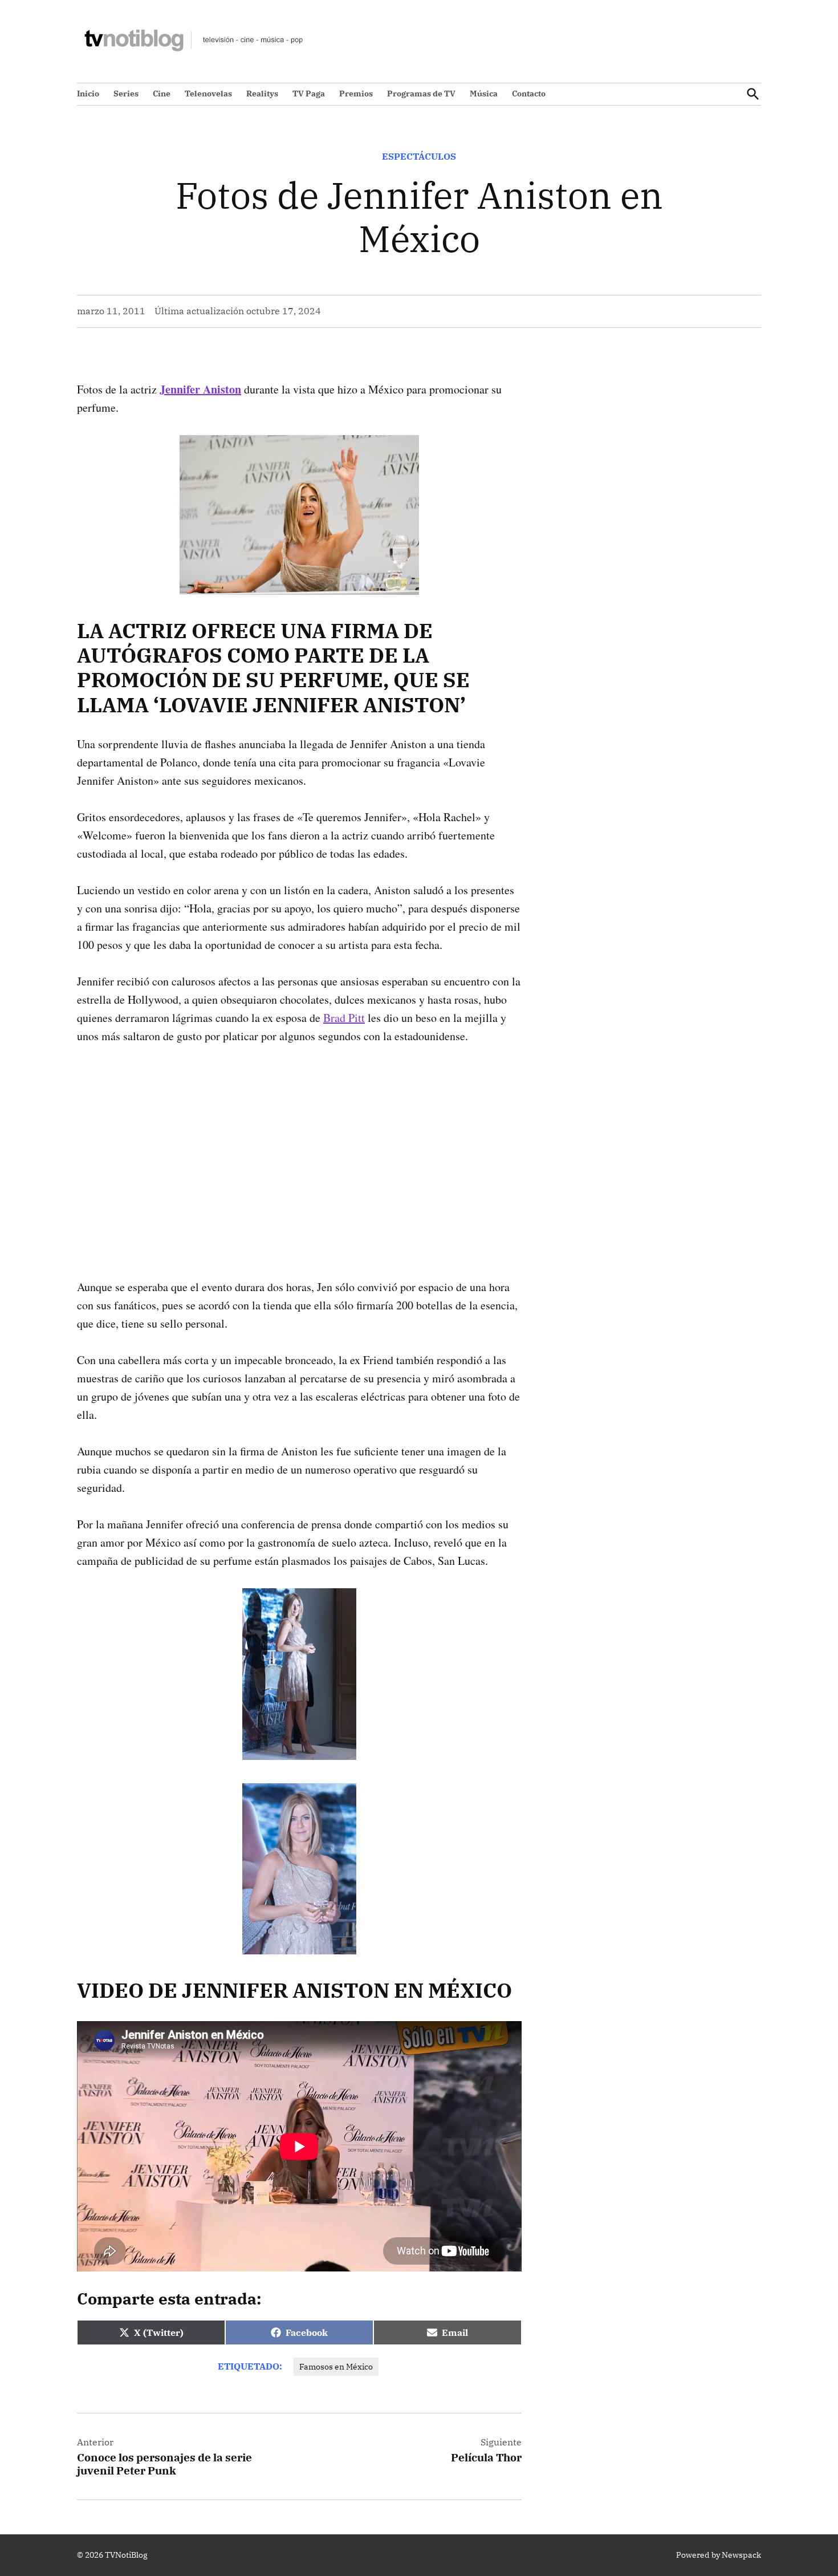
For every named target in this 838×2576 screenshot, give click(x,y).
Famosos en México (336, 2367)
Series (126, 94)
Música (484, 94)
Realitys (262, 94)
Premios (356, 94)
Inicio (88, 94)
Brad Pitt (344, 1018)
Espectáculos (419, 156)
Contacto (529, 94)
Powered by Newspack (719, 2555)
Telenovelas (208, 94)
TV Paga (309, 94)
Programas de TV (421, 94)
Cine (162, 94)
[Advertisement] (299, 1143)
